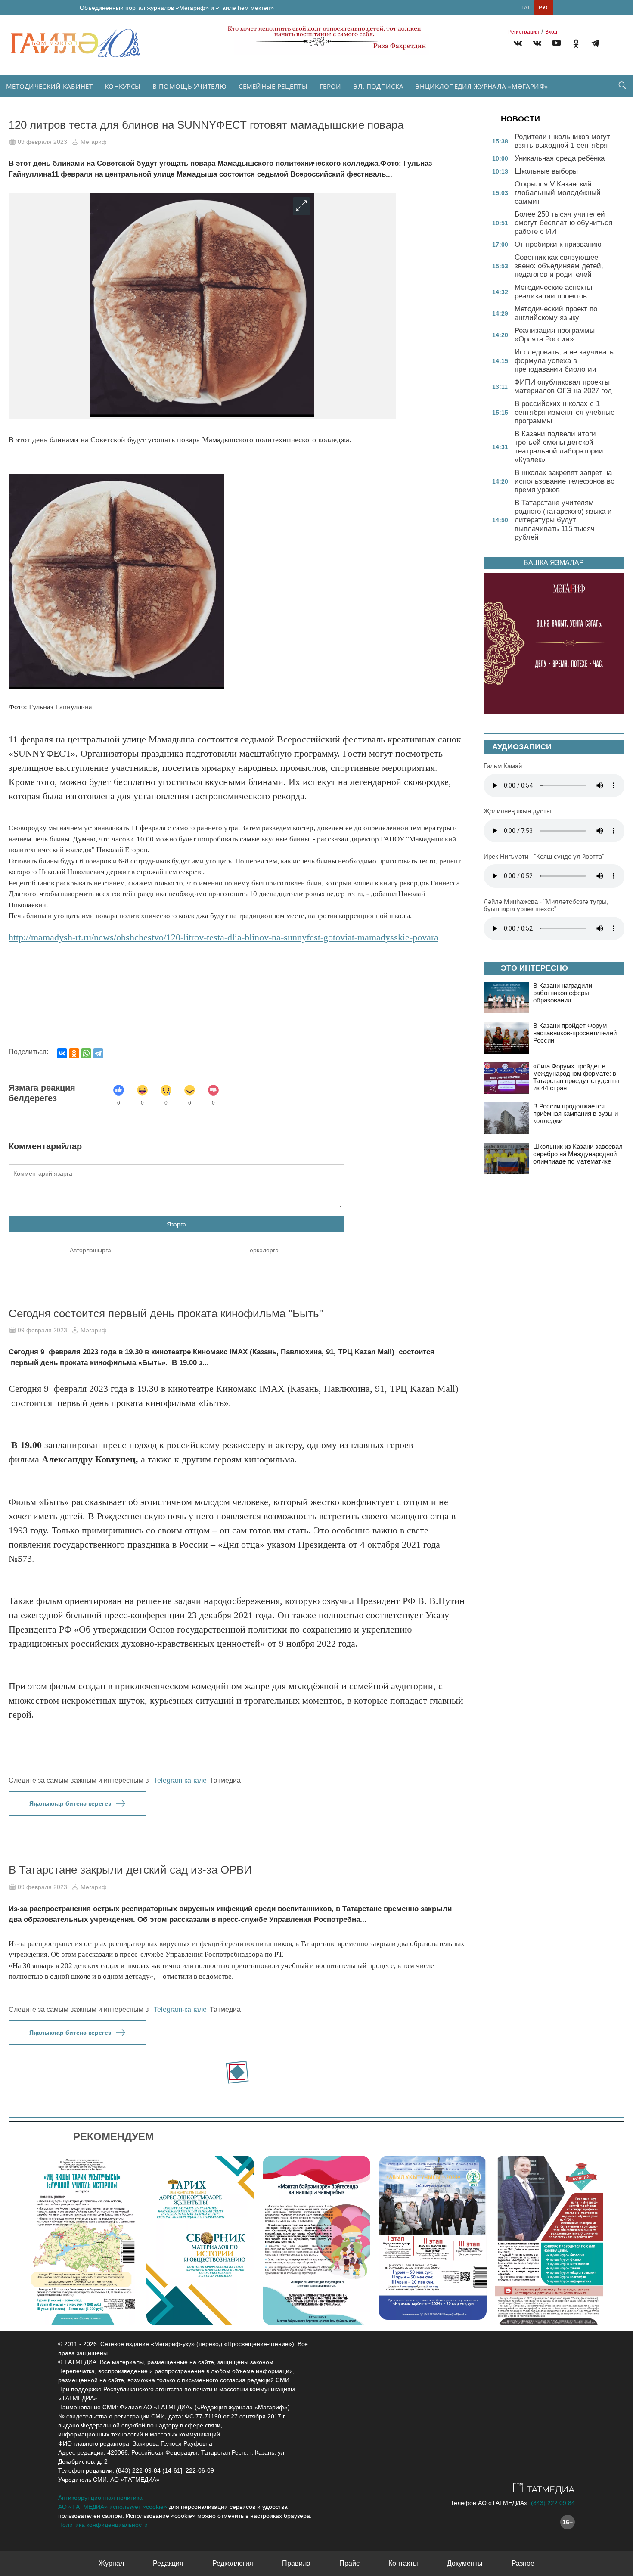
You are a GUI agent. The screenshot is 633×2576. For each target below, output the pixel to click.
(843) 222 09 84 (553, 2503)
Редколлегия (233, 2563)
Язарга (176, 1224)
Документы (465, 2563)
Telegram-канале (180, 1780)
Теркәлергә (262, 1250)
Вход (551, 32)
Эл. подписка (379, 86)
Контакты (403, 2563)
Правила (296, 2563)
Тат (526, 8)
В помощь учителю (189, 86)
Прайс (349, 2563)
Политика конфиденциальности (103, 2525)
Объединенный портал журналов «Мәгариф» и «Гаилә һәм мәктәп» (177, 8)
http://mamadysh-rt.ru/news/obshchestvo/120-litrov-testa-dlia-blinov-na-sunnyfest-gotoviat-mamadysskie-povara (223, 937)
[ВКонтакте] (62, 1053)
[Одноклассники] (74, 1053)
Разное (523, 2563)
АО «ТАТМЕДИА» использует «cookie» (113, 2507)
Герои (330, 86)
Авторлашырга (90, 1250)
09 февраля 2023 (42, 142)
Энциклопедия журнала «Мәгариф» (482, 86)
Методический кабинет (49, 86)
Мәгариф (94, 142)
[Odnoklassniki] (576, 45)
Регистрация (524, 32)
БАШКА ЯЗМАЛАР (554, 563)
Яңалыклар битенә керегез (70, 1803)
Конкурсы (123, 86)
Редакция (168, 2563)
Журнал (111, 2563)
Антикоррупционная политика (100, 2498)
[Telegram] (595, 45)
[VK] (518, 45)
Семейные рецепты (273, 86)
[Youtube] (557, 45)
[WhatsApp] (86, 1053)
